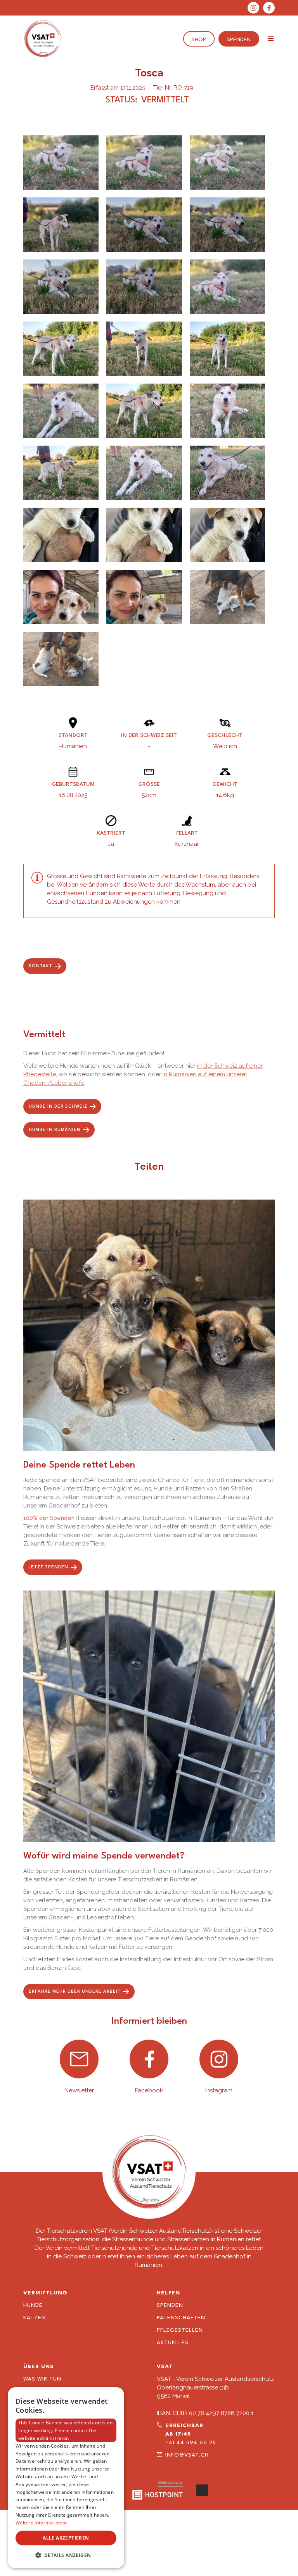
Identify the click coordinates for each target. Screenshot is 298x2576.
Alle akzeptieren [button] (66, 2538)
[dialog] (66, 2478)
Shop (199, 40)
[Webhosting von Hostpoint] (158, 2490)
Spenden (239, 40)
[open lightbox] (61, 163)
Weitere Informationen (41, 2523)
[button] (271, 39)
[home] (43, 39)
